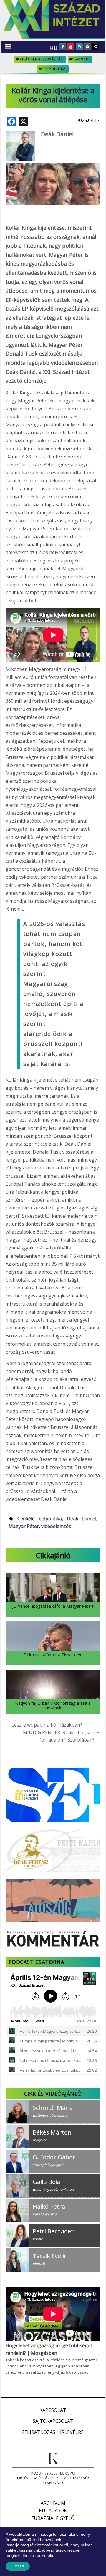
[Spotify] (87, 47)
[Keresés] (96, 47)
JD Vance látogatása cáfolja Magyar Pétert (53, 1606)
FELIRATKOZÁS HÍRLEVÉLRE (53, 2432)
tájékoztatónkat (44, 2545)
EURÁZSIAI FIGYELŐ (53, 2518)
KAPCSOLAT (53, 2410)
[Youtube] (71, 47)
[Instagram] (79, 47)
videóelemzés (56, 1526)
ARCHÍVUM (53, 2503)
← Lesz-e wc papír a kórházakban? (44, 1725)
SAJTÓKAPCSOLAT (53, 2421)
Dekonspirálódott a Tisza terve (53, 1655)
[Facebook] (63, 47)
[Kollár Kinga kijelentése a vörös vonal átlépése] (53, 168)
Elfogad (18, 2566)
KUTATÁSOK (53, 2510)
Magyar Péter (24, 1526)
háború (81, 59)
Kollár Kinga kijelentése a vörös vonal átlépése (53, 95)
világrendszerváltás (41, 59)
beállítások (56, 2550)
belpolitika (54, 69)
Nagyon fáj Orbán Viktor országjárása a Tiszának (53, 1705)
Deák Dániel (57, 134)
